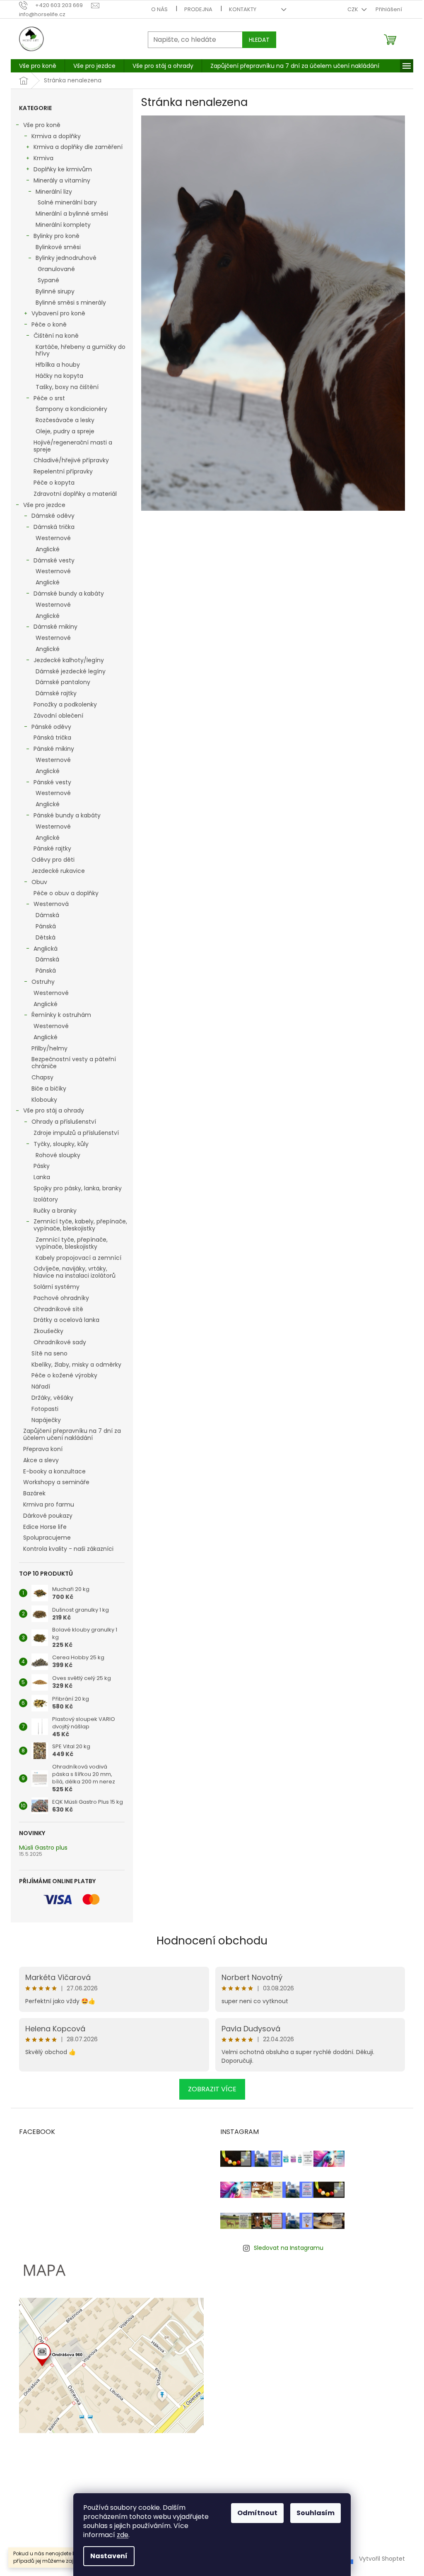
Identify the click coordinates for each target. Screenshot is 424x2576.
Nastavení (109, 2556)
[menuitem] (38, 66)
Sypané (48, 280)
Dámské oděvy (53, 516)
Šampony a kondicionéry (71, 409)
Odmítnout (257, 2513)
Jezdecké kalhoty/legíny (69, 660)
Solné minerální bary (67, 202)
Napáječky (46, 1420)
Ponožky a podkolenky (65, 704)
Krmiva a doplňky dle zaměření (78, 147)
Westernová (51, 904)
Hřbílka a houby (58, 365)
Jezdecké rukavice (58, 871)
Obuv (39, 882)
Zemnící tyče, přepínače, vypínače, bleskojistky (72, 1243)
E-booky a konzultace (54, 1471)
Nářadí (41, 1387)
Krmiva (43, 158)
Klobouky (44, 1100)
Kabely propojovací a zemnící (78, 1258)
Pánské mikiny (54, 749)
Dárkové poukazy (48, 1516)
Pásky (42, 1166)
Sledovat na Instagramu (289, 2248)
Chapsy (42, 1077)
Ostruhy (43, 982)
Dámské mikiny (55, 627)
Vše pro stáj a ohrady (54, 1110)
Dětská (46, 937)
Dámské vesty (54, 560)
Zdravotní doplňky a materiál (75, 494)
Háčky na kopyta (59, 376)
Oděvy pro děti (53, 860)
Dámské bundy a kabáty (69, 594)
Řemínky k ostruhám (61, 1015)
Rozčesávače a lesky (65, 420)
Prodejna (198, 9)
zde (123, 2535)
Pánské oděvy (51, 727)
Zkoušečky (48, 1331)
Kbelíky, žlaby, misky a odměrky (76, 1365)
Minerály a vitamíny (62, 180)
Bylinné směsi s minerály (71, 303)
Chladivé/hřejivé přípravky (71, 460)
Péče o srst (49, 398)
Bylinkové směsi (58, 247)
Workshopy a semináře (56, 1482)
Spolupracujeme (47, 1538)
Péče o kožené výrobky (64, 1375)
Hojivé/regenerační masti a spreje (73, 446)
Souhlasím (316, 2513)
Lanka (42, 1177)
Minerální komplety (63, 225)
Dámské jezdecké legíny (71, 671)
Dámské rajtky (56, 693)
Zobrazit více (212, 2089)
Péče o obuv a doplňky (66, 893)
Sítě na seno (49, 1353)
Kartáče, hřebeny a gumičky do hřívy (81, 350)
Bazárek (34, 1493)
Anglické (48, 549)
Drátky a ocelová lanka (66, 1320)
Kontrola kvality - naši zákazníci (68, 1549)
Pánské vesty (52, 782)
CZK (353, 9)
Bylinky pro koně (57, 236)
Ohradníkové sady (60, 1342)
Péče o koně (49, 324)
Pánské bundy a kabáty (67, 815)
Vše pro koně (42, 125)
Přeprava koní (43, 1449)
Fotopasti (45, 1409)
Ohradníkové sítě (58, 1309)
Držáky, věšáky (52, 1398)
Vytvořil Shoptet (382, 2559)
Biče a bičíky (49, 1089)
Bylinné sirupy (55, 291)
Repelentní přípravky (63, 471)
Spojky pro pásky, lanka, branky (78, 1188)
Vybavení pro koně (58, 313)
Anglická (46, 949)
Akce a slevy (41, 1460)
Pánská (46, 926)
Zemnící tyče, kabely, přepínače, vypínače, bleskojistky (80, 1225)
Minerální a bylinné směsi (72, 214)
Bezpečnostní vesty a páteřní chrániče (74, 1063)
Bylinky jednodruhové (66, 258)
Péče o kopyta (54, 483)
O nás (159, 9)
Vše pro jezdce (44, 505)
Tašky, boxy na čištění (67, 387)
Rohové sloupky (58, 1155)
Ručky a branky (55, 1211)
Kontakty (243, 9)
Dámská (47, 915)
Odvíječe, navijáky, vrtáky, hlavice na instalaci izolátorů (75, 1272)
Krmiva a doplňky (56, 136)
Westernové (53, 538)
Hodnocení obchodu (212, 1941)
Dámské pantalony (63, 682)
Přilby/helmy (49, 1048)
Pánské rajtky (52, 848)
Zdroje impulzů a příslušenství (76, 1133)
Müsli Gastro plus (43, 1848)
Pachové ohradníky (61, 1298)
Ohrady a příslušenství (64, 1122)
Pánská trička (52, 738)
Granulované (56, 269)
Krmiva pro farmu (49, 1504)
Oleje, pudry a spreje (65, 431)
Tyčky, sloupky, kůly (61, 1144)
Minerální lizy (54, 192)
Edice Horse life (45, 1527)
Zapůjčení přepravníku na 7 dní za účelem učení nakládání (72, 1434)
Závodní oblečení (58, 716)
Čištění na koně (56, 336)
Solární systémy (57, 1287)
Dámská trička (54, 527)
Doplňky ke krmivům (63, 169)
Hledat (259, 40)
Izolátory (46, 1199)
